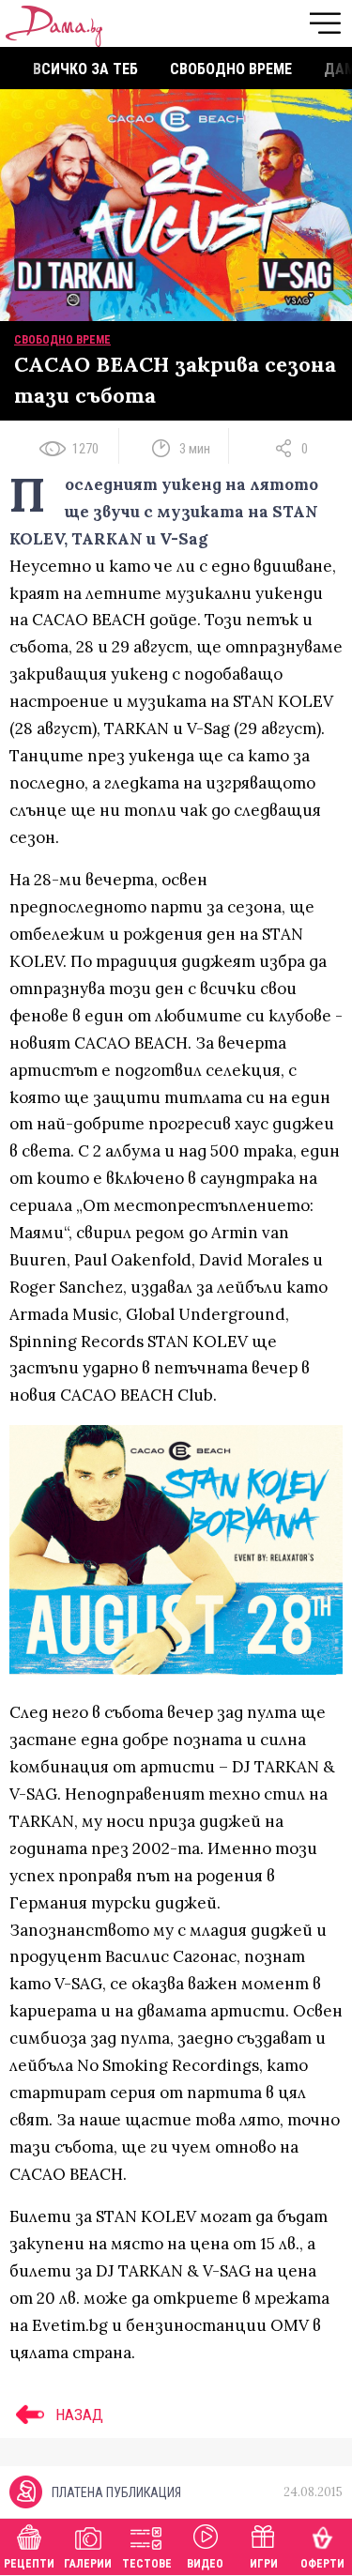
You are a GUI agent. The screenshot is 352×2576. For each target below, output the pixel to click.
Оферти (322, 2564)
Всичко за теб (85, 69)
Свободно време (231, 69)
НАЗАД (77, 2415)
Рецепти (29, 2564)
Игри (264, 2564)
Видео (205, 2564)
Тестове (147, 2564)
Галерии (88, 2564)
